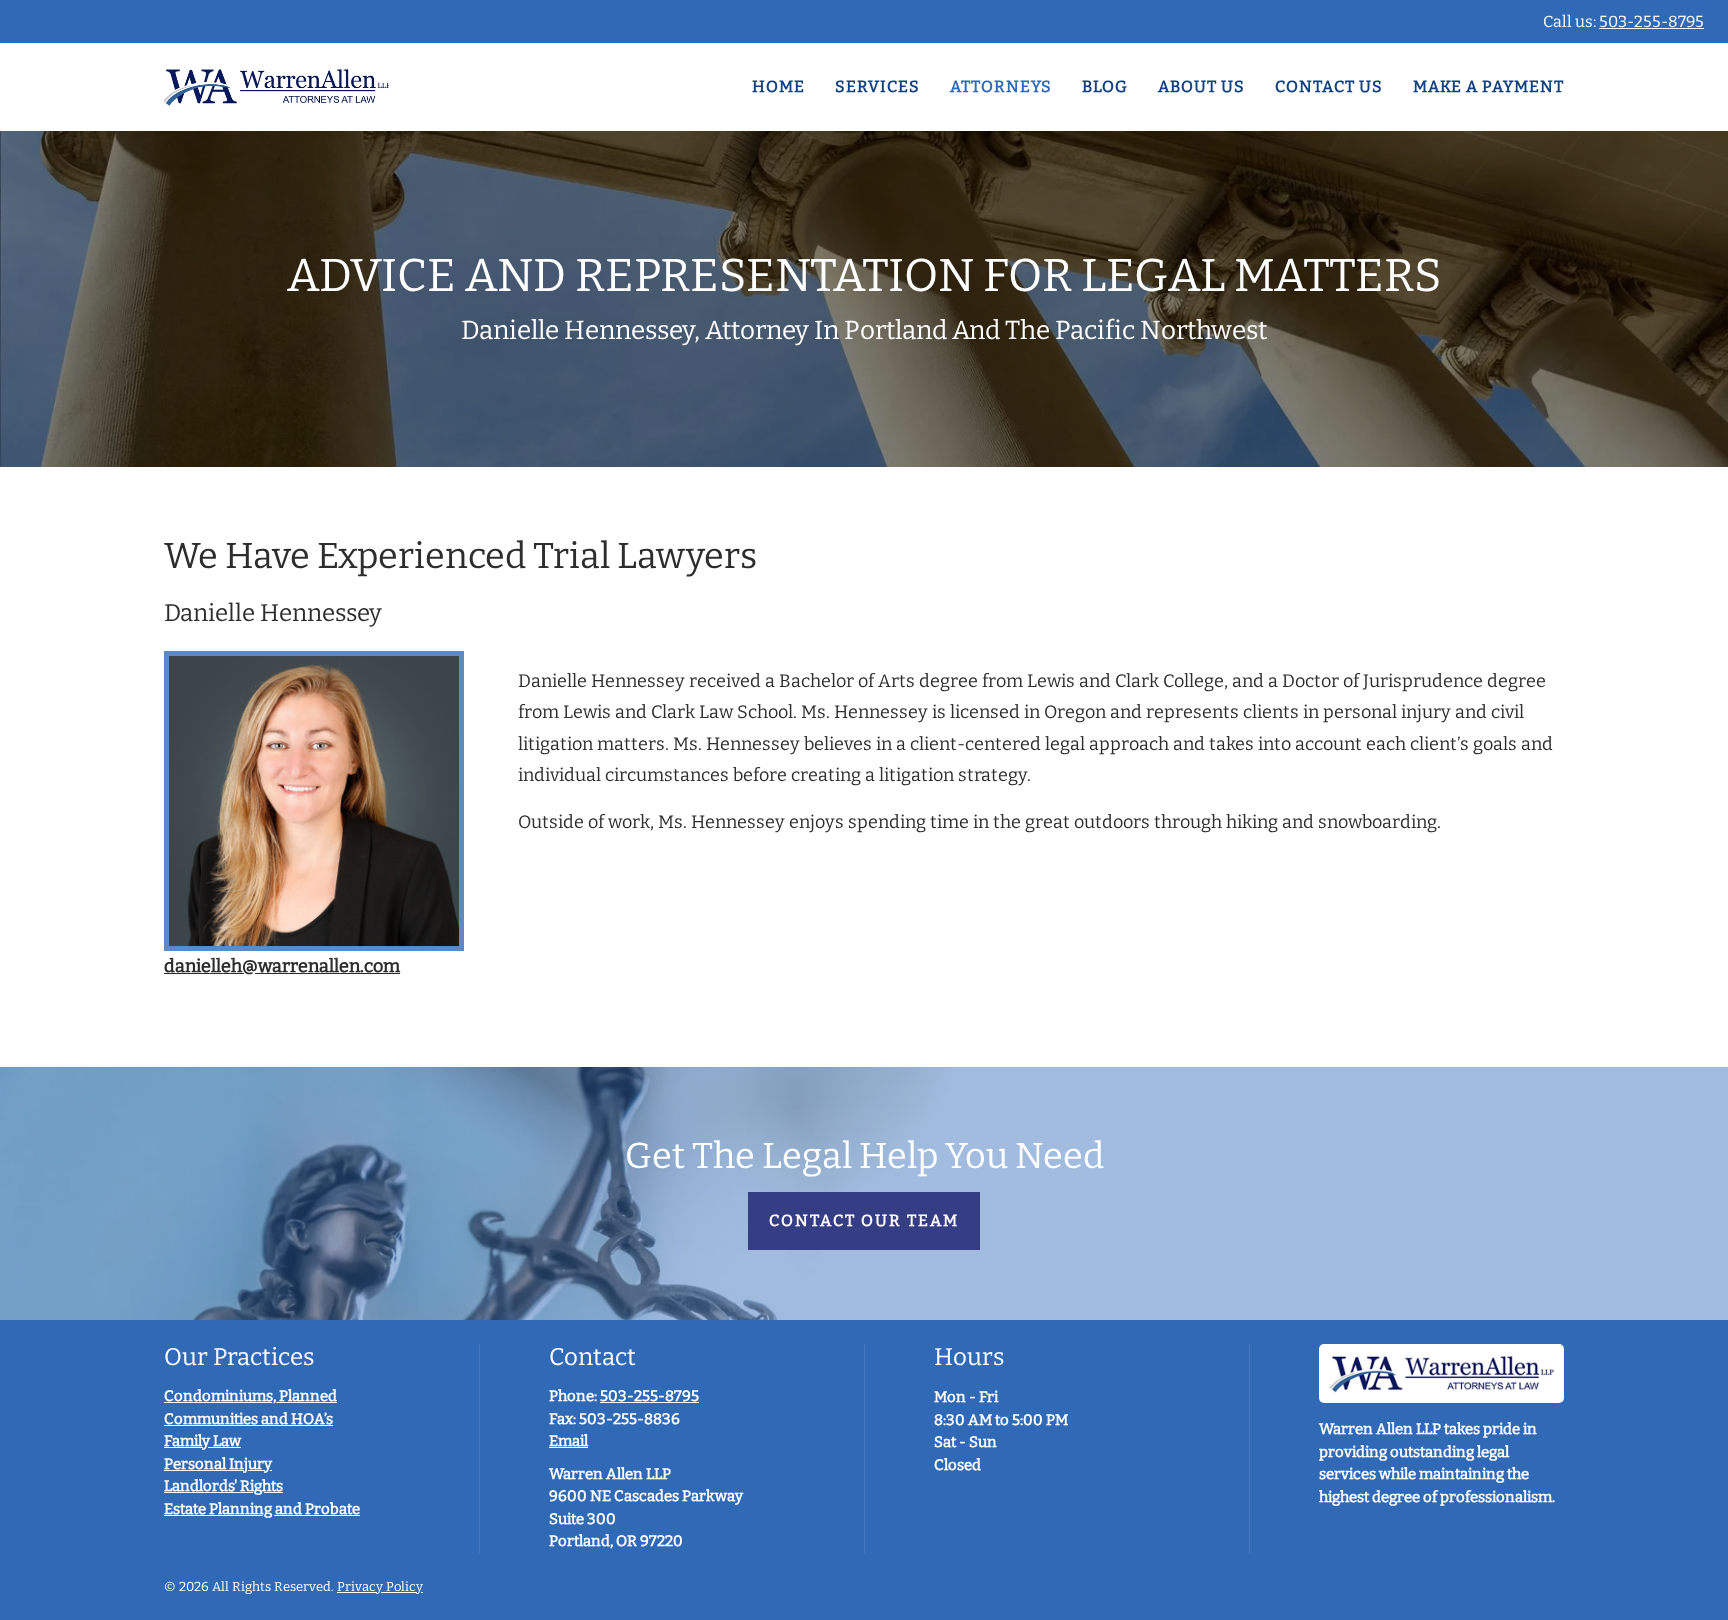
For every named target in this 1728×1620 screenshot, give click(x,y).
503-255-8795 (1651, 21)
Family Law (202, 1441)
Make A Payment (1488, 86)
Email (568, 1441)
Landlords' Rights (223, 1486)
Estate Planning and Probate (262, 1509)
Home (778, 86)
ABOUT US (1201, 86)
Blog (1105, 86)
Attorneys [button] (1001, 86)
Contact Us (1329, 86)
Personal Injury (218, 1464)
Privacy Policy (380, 1586)
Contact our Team (864, 1220)
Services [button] (877, 86)
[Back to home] (276, 87)
